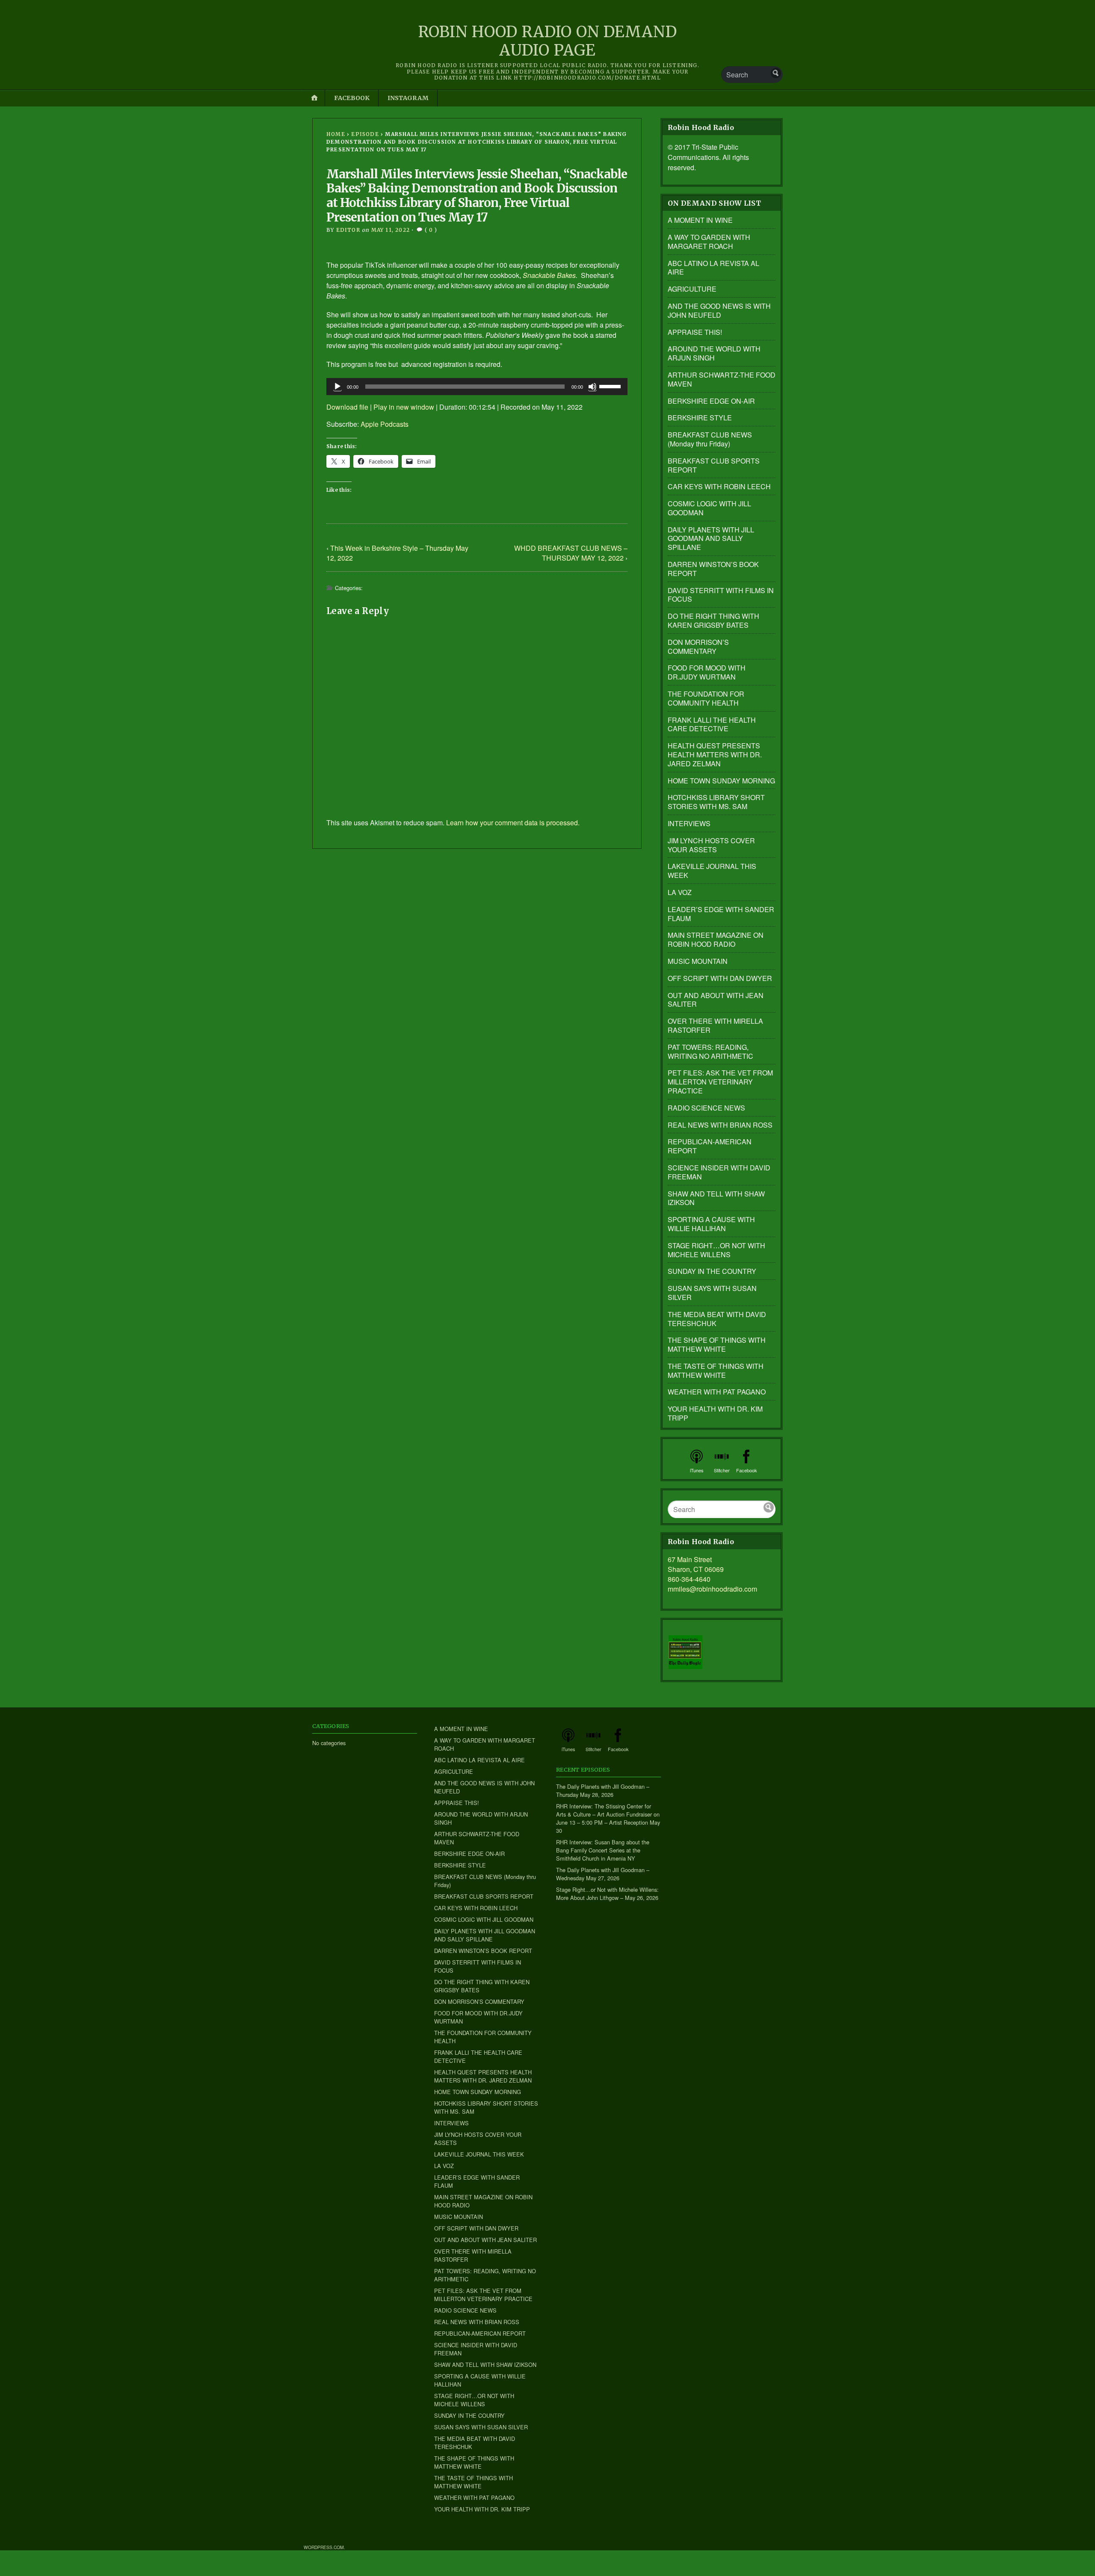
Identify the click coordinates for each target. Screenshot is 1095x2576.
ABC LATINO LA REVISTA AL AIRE (713, 268)
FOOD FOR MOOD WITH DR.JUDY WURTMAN (707, 672)
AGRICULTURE (692, 289)
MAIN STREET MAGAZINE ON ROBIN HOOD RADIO (716, 939)
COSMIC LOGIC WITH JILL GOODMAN (709, 508)
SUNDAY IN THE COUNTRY (712, 1271)
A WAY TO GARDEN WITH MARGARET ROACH (709, 242)
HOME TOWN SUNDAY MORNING (721, 781)
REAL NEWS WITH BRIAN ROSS (720, 1125)
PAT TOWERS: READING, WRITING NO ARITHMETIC (710, 1052)
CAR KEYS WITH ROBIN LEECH (719, 486)
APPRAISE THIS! (695, 332)
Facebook (352, 98)
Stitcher (722, 1470)
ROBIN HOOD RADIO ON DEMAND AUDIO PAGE (548, 41)
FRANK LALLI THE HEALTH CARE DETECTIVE (712, 724)
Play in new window (404, 407)
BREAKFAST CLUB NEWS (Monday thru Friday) (710, 439)
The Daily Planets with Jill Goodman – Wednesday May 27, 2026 (603, 1874)
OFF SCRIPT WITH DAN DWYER (720, 978)
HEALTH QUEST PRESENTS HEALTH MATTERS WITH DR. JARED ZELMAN (715, 755)
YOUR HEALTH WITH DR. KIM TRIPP (715, 1413)
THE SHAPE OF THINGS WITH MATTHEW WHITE (717, 1344)
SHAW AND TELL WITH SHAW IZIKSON (716, 1198)
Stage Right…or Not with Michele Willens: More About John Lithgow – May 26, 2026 (607, 1894)
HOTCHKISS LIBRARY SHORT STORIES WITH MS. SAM (716, 802)
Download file (347, 407)
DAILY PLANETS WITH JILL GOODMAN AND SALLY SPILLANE (711, 539)
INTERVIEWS (689, 823)
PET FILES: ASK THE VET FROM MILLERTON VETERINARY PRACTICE (720, 1082)
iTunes (697, 1470)
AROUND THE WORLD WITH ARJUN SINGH (714, 353)
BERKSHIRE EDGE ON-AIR (711, 401)
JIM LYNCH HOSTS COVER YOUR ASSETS (711, 845)
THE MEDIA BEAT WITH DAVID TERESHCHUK (717, 1319)
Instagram (408, 98)
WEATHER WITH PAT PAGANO (717, 1392)
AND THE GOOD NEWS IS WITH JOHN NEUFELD (719, 310)
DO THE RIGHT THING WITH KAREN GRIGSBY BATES (713, 620)
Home (336, 134)
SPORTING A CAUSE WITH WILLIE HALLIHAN (711, 1224)
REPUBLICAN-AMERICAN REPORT (710, 1146)
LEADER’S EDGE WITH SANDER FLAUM (721, 914)
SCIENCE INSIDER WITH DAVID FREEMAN (719, 1172)
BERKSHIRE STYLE (700, 418)
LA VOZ (680, 892)
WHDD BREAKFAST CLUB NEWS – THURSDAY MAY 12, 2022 (571, 553)
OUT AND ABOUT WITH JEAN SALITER (716, 1000)
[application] (477, 387)
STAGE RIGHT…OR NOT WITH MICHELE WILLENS (716, 1250)
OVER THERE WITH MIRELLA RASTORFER (715, 1025)
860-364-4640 (689, 1579)
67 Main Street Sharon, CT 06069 (696, 1564)
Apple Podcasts (385, 424)
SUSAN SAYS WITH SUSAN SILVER (712, 1293)
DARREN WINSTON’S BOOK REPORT (713, 569)
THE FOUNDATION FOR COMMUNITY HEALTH (706, 698)
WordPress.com (324, 2547)
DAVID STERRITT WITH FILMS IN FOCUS (721, 595)
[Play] (337, 387)
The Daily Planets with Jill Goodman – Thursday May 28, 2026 (603, 1790)
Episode (365, 134)
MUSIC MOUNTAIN (698, 961)
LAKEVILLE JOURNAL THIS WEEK (712, 871)
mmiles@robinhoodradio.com (712, 1589)
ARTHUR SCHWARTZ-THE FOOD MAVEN (722, 379)
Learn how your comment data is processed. (513, 823)
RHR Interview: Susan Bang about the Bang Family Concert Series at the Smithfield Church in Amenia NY (603, 1850)
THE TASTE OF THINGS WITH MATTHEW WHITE (716, 1371)
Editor (348, 230)
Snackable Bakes (549, 275)
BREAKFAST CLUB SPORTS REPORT (714, 465)
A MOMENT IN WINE (700, 220)
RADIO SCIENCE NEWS (706, 1108)
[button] (685, 1652)
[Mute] (592, 387)
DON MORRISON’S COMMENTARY (698, 647)
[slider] (611, 386)
